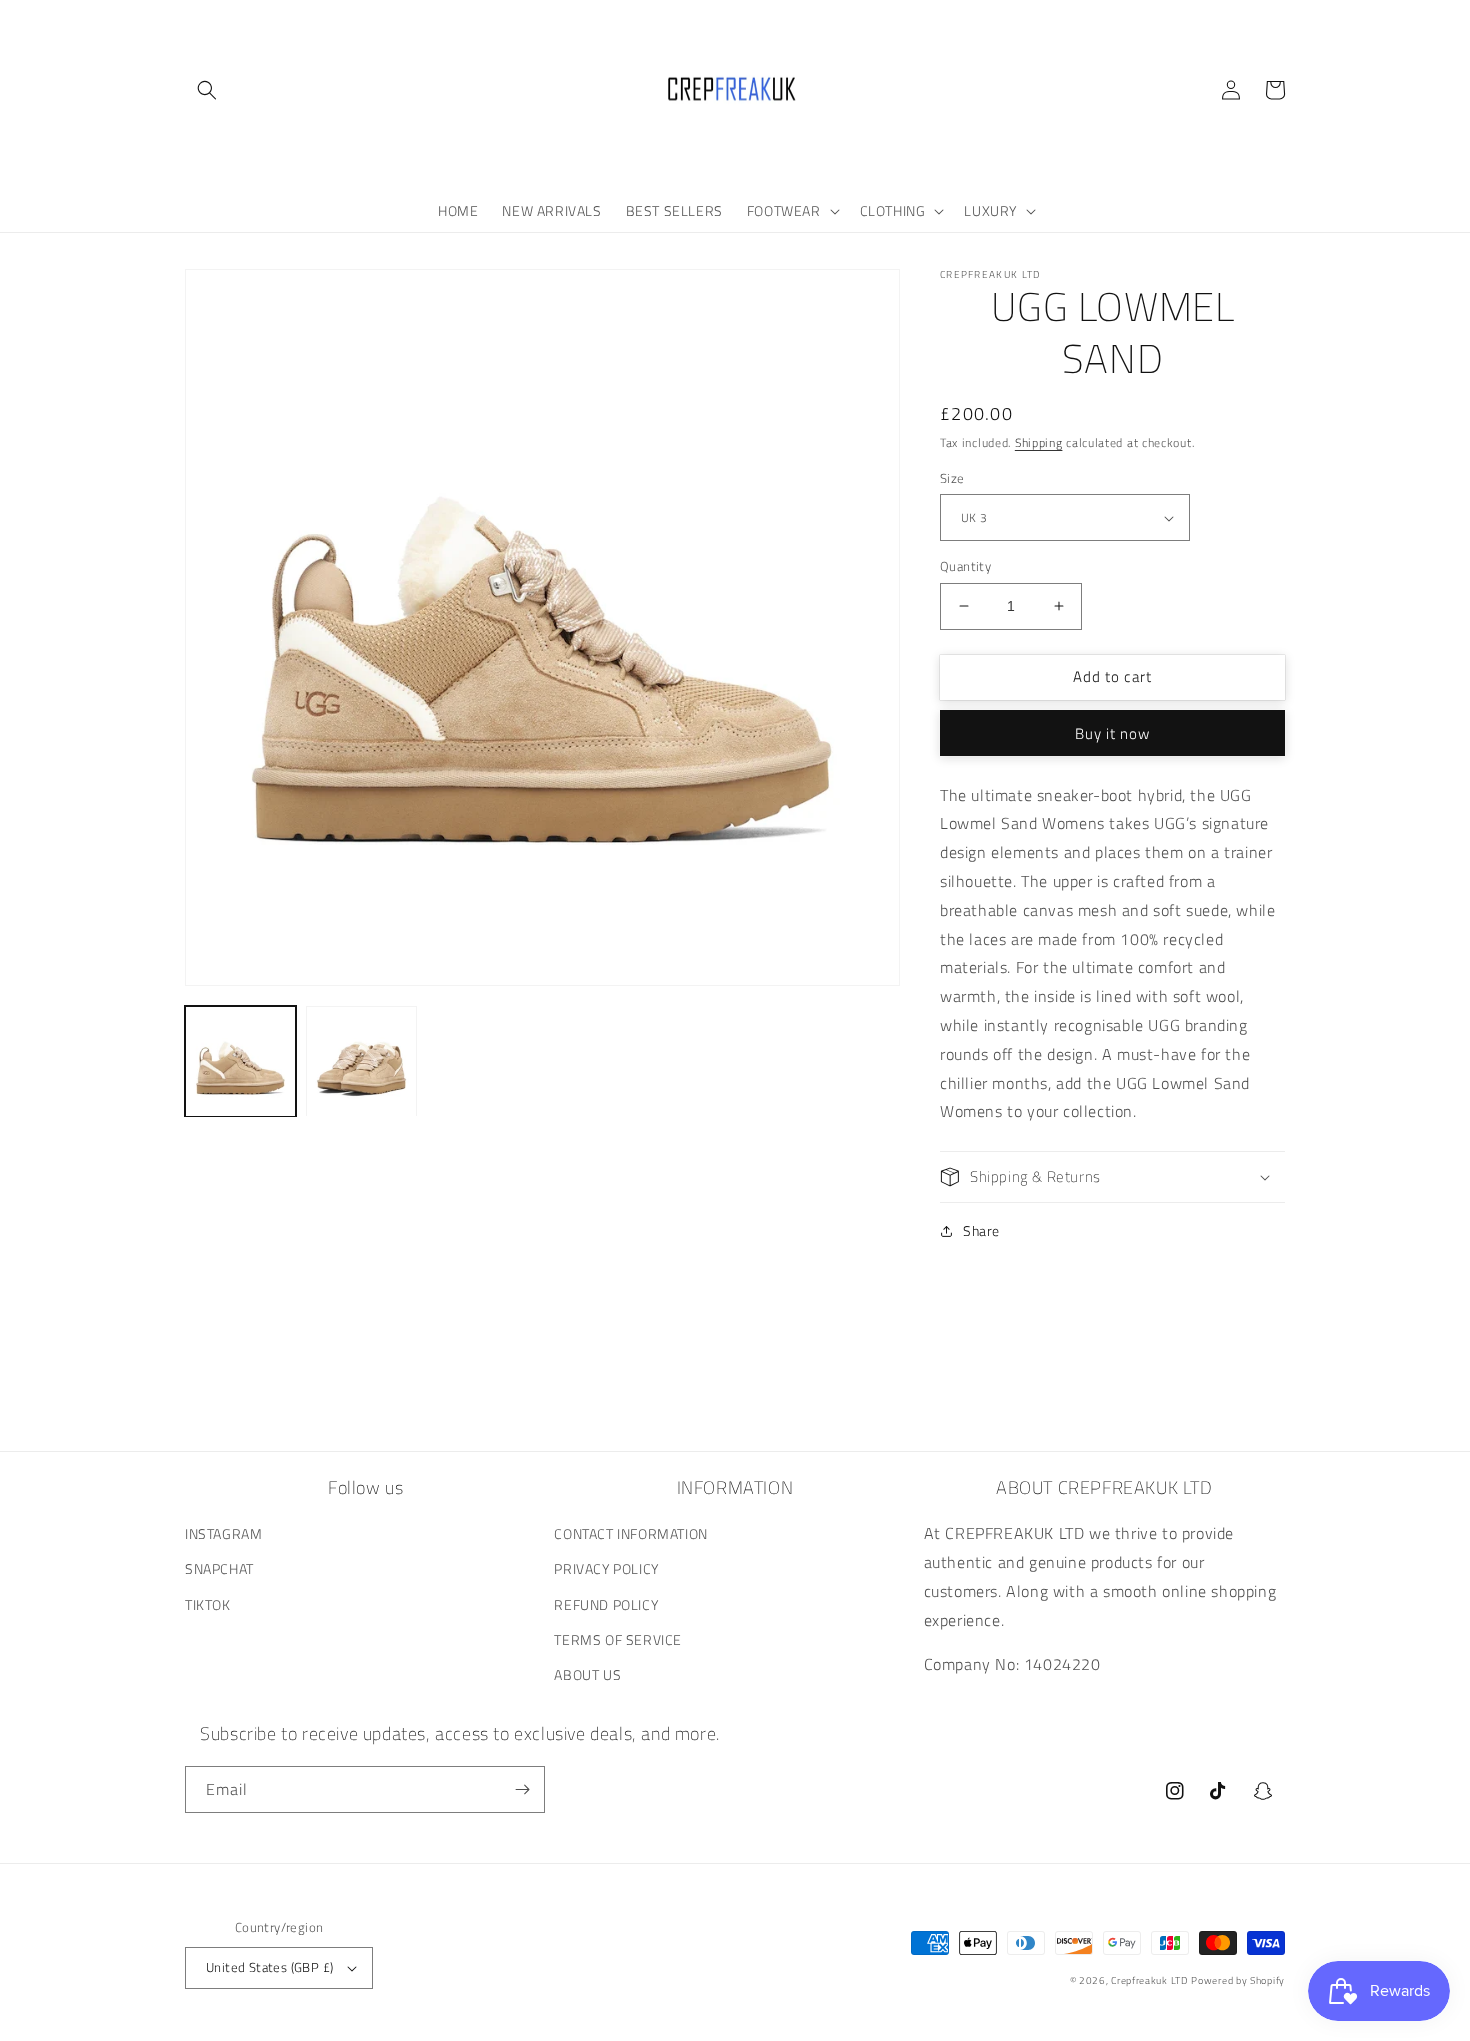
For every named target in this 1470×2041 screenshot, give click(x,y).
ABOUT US (587, 1674)
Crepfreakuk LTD (1149, 1980)
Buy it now (1112, 733)
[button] (207, 90)
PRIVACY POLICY (606, 1568)
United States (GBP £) (269, 1967)
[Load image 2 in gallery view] (361, 1061)
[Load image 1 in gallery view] (240, 1061)
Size (952, 478)
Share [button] (981, 1230)
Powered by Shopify (1238, 1980)
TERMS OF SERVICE (618, 1639)
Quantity (965, 566)
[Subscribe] (522, 1789)
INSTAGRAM (223, 1533)
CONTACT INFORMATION (630, 1533)
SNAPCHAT (219, 1568)
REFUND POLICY (606, 1604)
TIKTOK (208, 1604)
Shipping (1039, 442)
